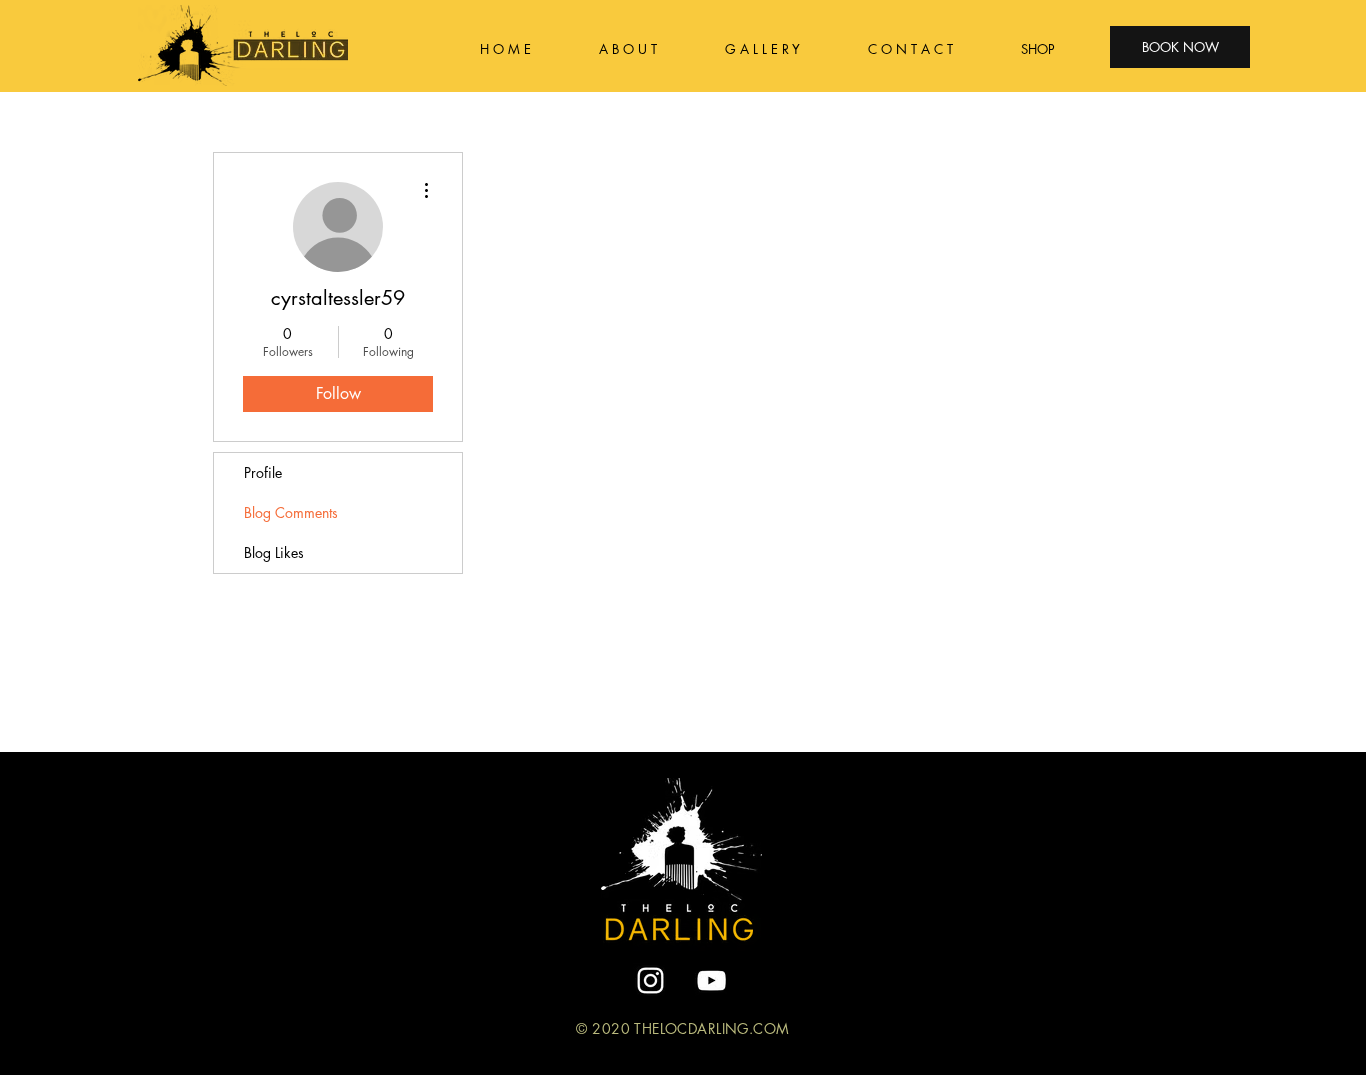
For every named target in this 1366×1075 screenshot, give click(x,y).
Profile (263, 472)
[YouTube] (711, 980)
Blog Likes (274, 552)
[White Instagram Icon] (650, 980)
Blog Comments (291, 512)
